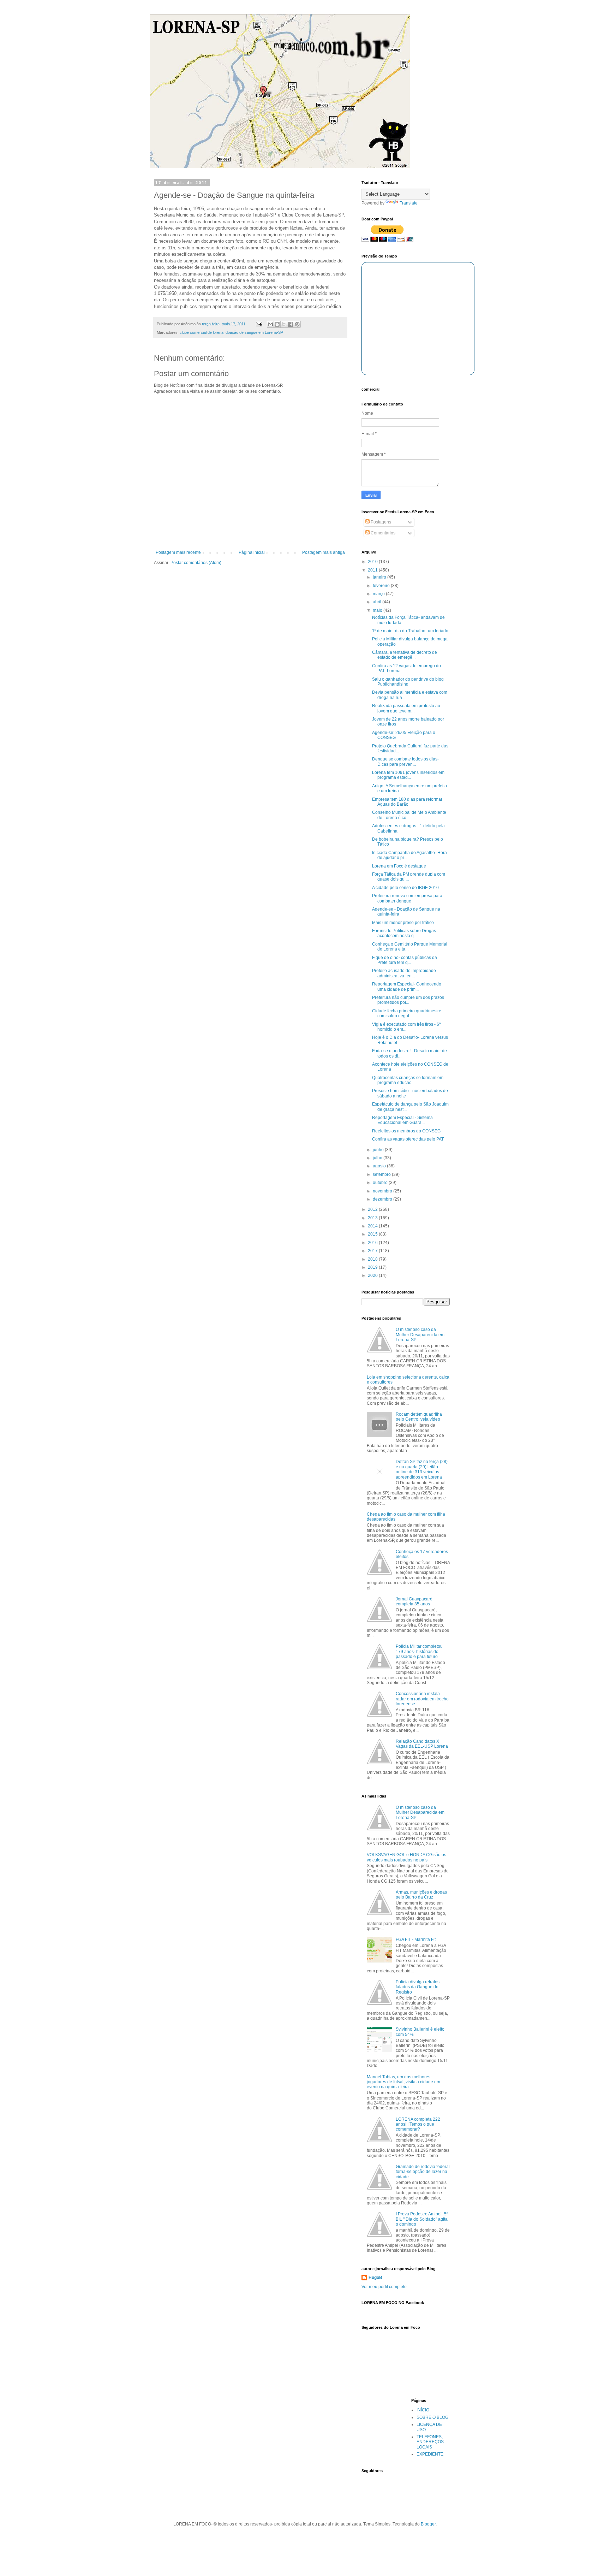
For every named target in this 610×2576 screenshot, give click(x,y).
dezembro (383, 1199)
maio (378, 610)
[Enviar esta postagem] (259, 324)
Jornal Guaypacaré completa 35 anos (414, 1601)
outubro (381, 1183)
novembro (383, 1191)
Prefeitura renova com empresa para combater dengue (407, 898)
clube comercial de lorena (202, 332)
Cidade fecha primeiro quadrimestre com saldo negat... (407, 1013)
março (379, 594)
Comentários (382, 533)
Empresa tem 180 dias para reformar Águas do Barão (407, 802)
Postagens (380, 522)
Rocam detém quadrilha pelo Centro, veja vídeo (419, 1417)
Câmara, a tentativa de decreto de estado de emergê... (405, 655)
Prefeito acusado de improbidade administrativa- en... (404, 973)
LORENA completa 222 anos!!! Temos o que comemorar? (418, 2124)
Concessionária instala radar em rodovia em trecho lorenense (422, 1699)
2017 (373, 1251)
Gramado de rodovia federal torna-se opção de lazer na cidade (423, 2172)
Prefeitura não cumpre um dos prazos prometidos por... (408, 1000)
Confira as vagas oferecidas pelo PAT (408, 1139)
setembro (382, 1174)
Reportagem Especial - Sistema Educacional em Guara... (402, 1120)
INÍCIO (423, 2410)
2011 (373, 570)
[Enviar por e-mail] (270, 324)
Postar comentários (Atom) (196, 563)
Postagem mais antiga (324, 552)
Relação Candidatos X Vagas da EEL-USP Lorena (422, 1744)
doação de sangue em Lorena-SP (254, 332)
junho (379, 1150)
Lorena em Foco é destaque (399, 866)
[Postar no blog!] (277, 324)
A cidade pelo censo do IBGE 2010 (405, 888)
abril (378, 602)
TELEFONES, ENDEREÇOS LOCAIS (430, 2442)
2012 (373, 1209)
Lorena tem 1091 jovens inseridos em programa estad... (408, 775)
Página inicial (252, 552)
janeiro (380, 577)
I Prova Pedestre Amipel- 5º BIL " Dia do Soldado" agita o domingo (422, 2219)
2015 (373, 1234)
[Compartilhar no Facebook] (291, 324)
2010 (373, 562)
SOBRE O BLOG (432, 2417)
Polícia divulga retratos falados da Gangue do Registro (418, 1987)
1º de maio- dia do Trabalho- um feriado (410, 631)
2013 (373, 1218)
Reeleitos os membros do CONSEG (406, 1131)
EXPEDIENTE (430, 2454)
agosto (380, 1166)
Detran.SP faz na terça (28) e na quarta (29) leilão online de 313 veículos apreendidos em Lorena (422, 1469)
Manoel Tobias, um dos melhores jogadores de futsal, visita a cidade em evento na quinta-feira (403, 2082)
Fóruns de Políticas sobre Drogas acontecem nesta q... (404, 933)
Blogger (428, 2524)
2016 (373, 1243)
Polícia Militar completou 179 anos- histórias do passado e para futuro (419, 1651)
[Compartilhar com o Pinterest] (297, 324)
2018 (373, 1259)
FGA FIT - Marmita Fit (416, 1940)
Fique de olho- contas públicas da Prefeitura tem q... (405, 960)
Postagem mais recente (178, 552)
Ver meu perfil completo (384, 2287)
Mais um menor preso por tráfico (403, 923)
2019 (373, 1267)
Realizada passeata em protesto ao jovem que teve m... (406, 708)
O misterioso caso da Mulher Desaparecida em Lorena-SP (420, 1335)
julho (378, 1158)
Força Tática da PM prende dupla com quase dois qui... (409, 877)
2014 (373, 1226)
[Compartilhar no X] (284, 324)
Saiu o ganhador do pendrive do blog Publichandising (408, 682)
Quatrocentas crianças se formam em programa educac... (408, 1080)
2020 (373, 1275)
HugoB (375, 2278)
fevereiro (382, 586)
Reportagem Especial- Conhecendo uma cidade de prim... (407, 987)
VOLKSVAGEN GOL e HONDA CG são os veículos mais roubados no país (406, 1857)
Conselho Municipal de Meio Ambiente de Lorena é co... (409, 815)
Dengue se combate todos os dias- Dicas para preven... (405, 762)
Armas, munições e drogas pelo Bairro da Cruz (421, 1895)
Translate (409, 203)
